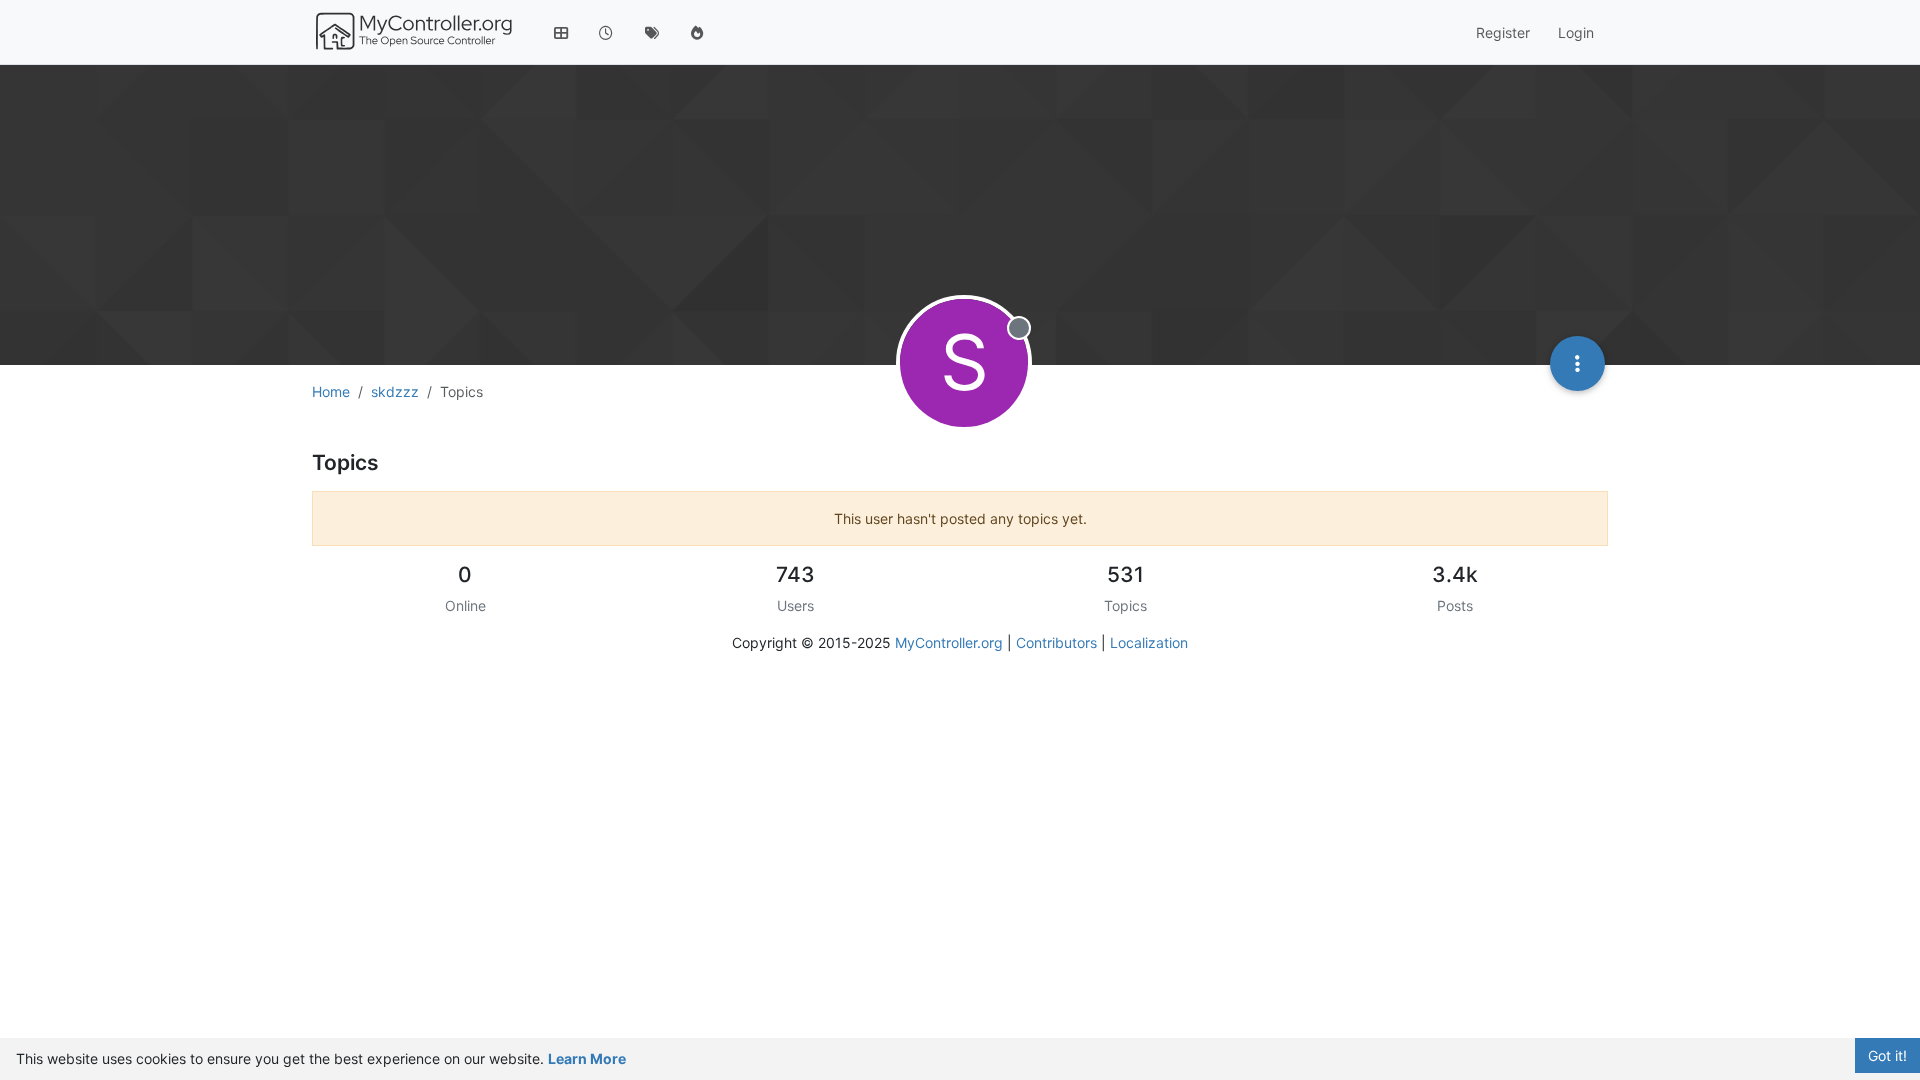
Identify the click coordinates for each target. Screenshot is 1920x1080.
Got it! (1887, 1055)
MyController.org (949, 642)
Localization (1149, 642)
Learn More (587, 1058)
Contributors (1056, 642)
